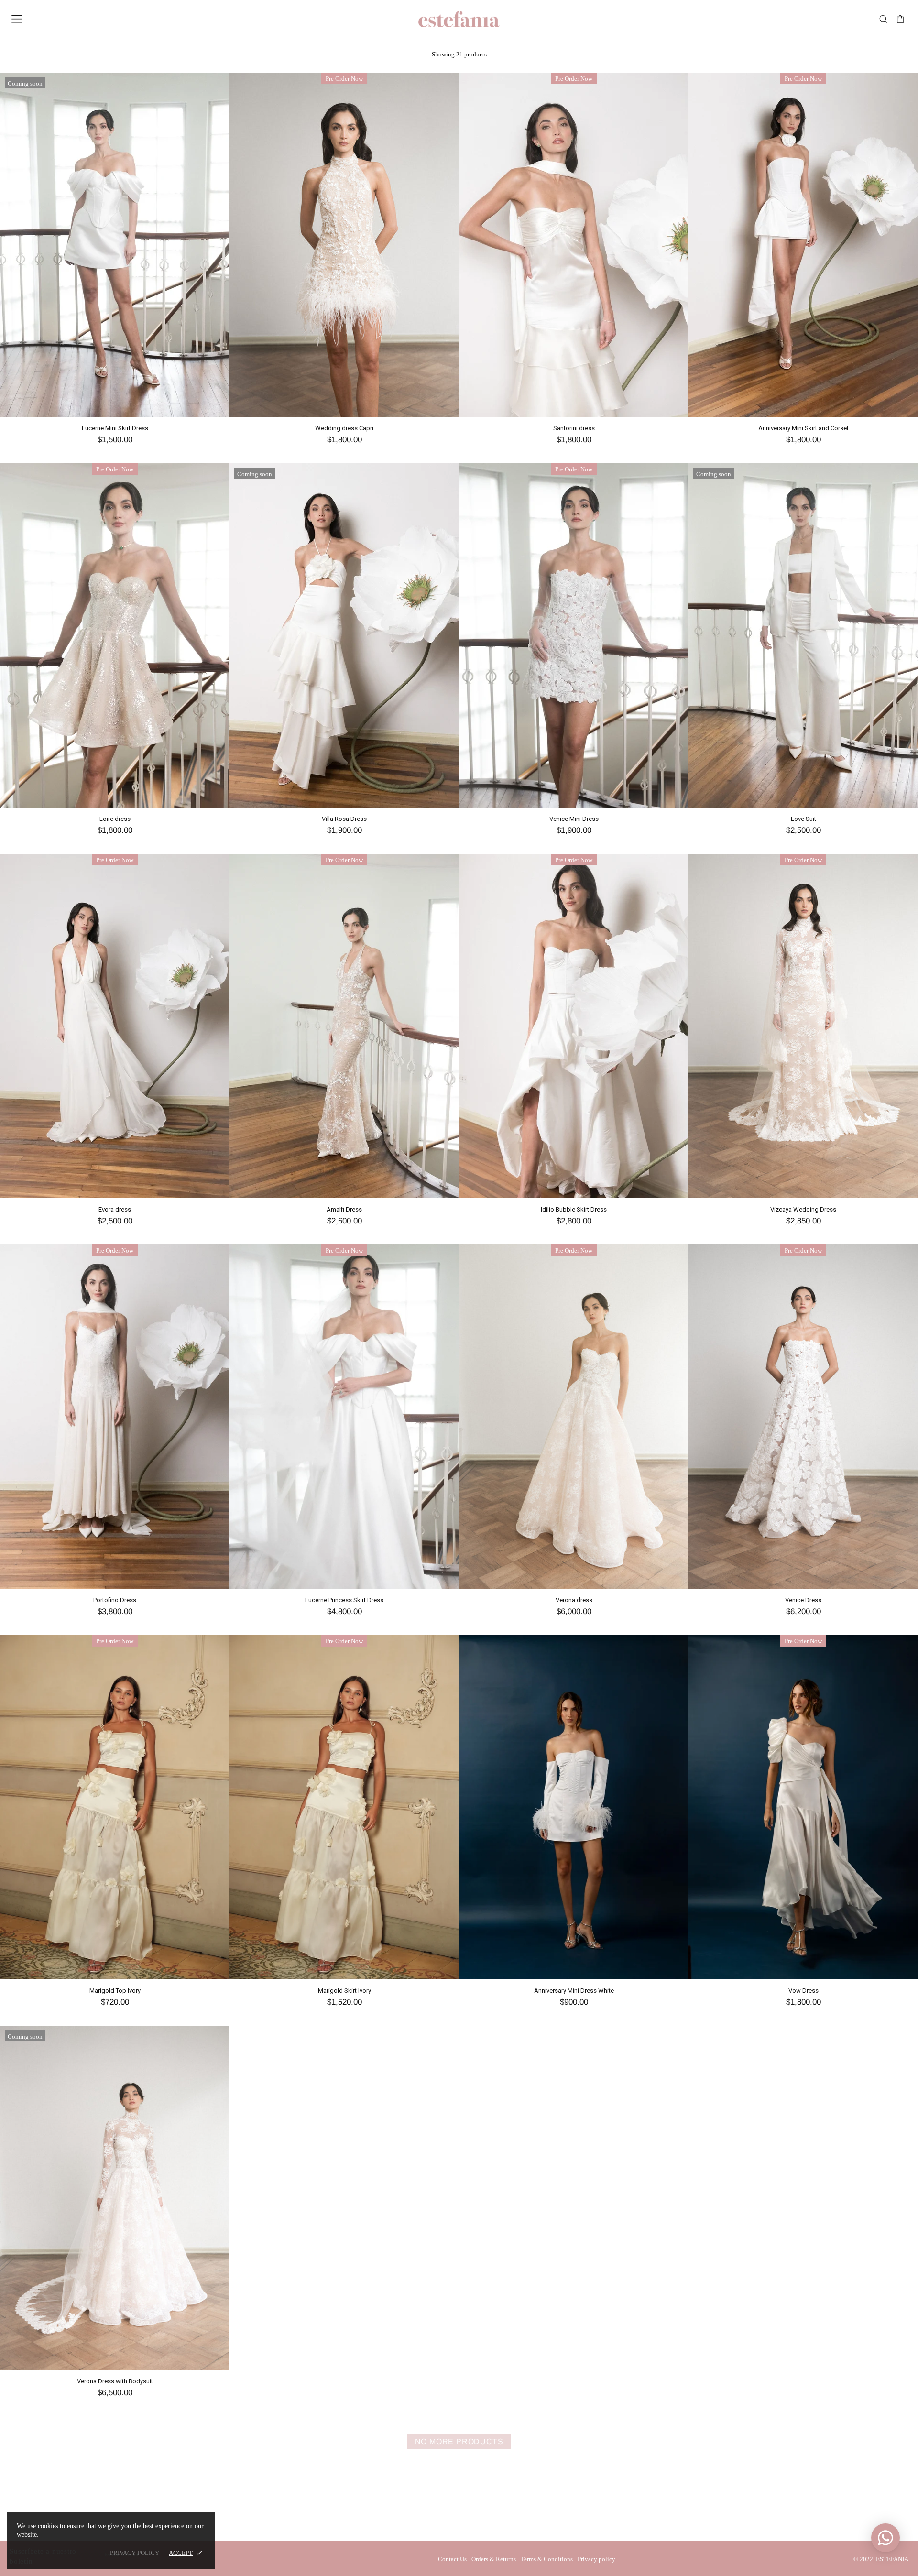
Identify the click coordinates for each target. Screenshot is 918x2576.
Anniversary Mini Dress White (574, 1991)
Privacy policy (596, 2559)
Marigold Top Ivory (115, 1991)
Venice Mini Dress (574, 819)
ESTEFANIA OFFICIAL (459, 19)
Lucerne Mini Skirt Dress (115, 428)
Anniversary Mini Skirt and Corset (803, 428)
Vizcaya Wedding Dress (803, 1209)
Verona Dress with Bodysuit (115, 2381)
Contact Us (452, 2559)
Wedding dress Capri (344, 428)
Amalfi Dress (344, 1209)
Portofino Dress (115, 1600)
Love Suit (803, 819)
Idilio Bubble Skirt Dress (574, 1209)
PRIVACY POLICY (135, 2553)
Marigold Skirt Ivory (344, 1991)
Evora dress (115, 1209)
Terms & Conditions (547, 2559)
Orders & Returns (494, 2559)
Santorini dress (574, 428)
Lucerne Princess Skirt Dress (344, 1600)
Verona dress (574, 1600)
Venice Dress (803, 1600)
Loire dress (115, 819)
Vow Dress (803, 1991)
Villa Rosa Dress (344, 819)
